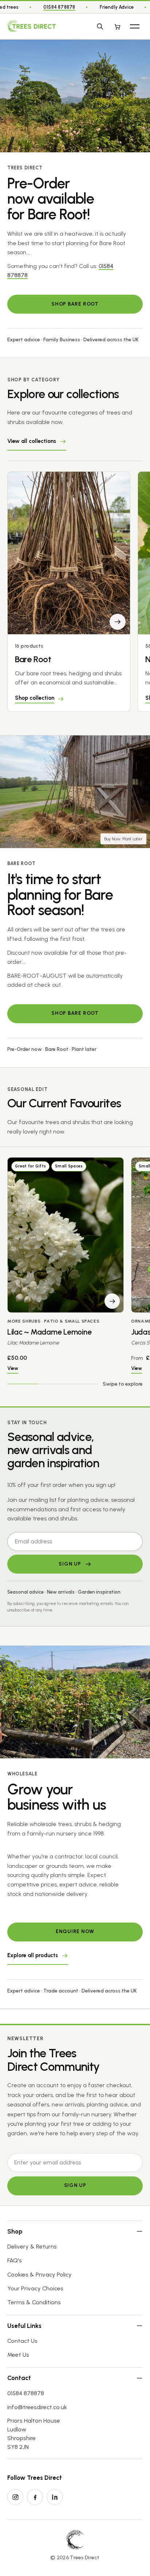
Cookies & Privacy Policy (40, 2275)
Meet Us (18, 2355)
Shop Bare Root (75, 304)
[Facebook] (35, 2497)
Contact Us (22, 2341)
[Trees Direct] (31, 26)
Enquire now (75, 1931)
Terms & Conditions (34, 2302)
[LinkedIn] (55, 2497)
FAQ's (15, 2260)
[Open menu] (135, 26)
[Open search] (100, 26)
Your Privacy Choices (35, 2288)
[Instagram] (15, 2497)
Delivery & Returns (32, 2247)
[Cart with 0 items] (117, 26)
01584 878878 (59, 7)
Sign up (75, 2185)
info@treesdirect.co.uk (37, 2407)
